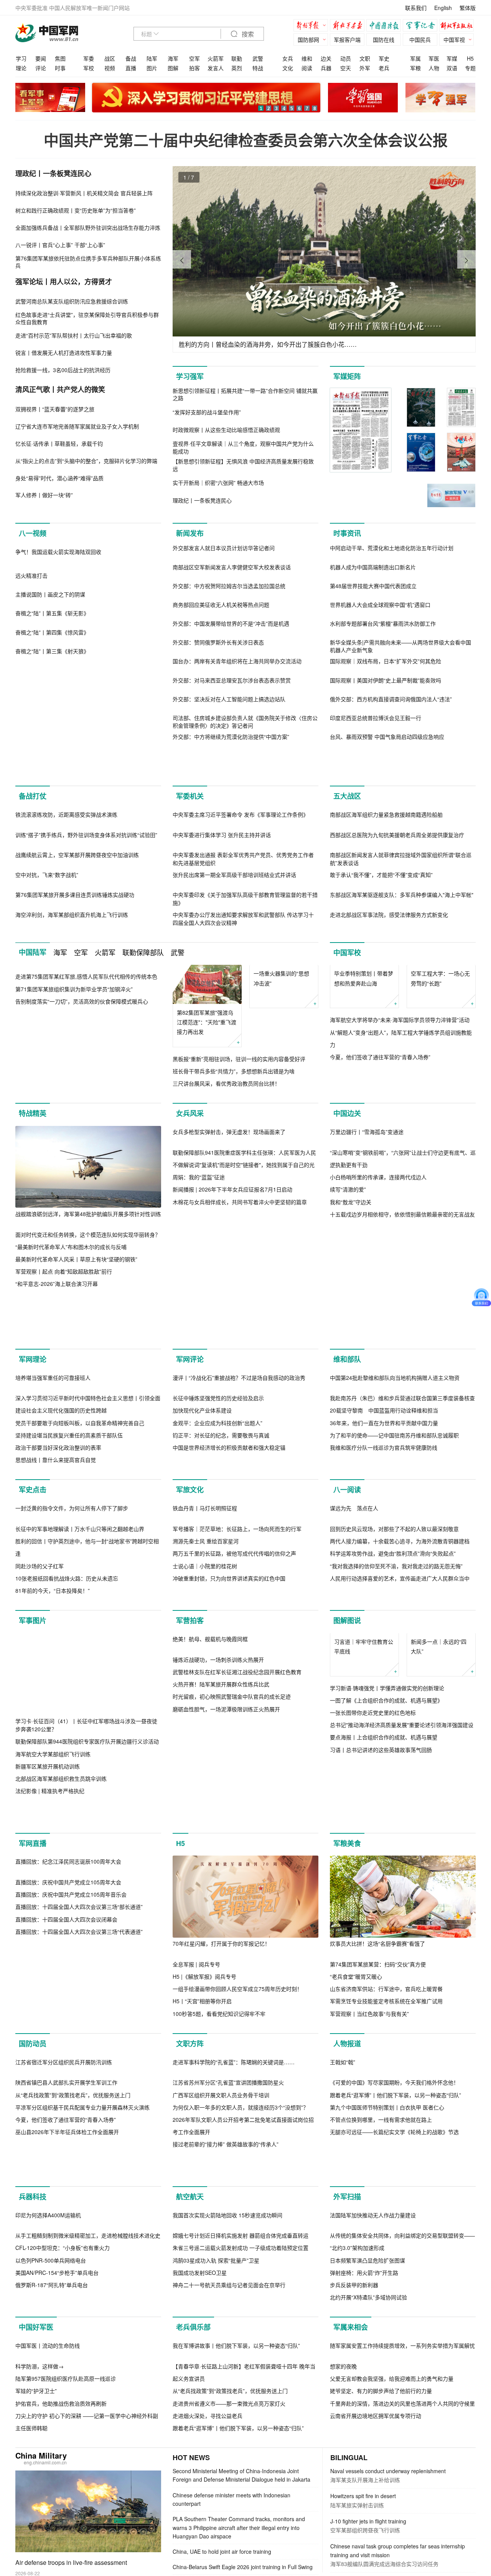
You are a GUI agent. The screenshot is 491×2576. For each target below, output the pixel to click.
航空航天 (190, 2537)
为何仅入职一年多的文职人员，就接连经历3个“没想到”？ (241, 2415)
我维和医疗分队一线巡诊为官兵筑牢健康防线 (384, 1591)
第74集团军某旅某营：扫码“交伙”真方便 (378, 2190)
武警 (258, 58)
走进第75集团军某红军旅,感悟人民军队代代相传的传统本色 (86, 1091)
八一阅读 (347, 1634)
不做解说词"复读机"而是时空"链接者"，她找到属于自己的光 (244, 1373)
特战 (258, 68)
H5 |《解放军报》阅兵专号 (204, 2202)
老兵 (384, 68)
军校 (89, 68)
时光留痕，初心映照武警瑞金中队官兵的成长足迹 (232, 2004)
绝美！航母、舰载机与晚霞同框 (210, 1946)
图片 (152, 68)
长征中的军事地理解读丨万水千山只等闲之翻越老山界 (80, 1755)
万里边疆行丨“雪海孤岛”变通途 (367, 1340)
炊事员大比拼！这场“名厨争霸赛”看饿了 (377, 2169)
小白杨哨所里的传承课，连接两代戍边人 (378, 1386)
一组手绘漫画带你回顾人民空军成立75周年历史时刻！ (237, 2215)
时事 (60, 68)
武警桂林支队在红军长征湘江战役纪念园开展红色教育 (237, 1979)
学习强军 (190, 376)
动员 (346, 58)
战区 (110, 58)
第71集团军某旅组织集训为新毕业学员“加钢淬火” (74, 1103)
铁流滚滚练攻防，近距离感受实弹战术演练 (66, 847)
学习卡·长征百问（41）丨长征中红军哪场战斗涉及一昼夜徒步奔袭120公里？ (86, 1951)
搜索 (247, 34)
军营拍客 (190, 1846)
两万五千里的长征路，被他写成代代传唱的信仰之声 (234, 1779)
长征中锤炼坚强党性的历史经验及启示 (218, 1542)
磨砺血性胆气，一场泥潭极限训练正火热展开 (226, 2017)
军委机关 (190, 829)
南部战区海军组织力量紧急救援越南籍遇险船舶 (386, 847)
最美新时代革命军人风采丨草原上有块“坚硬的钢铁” (76, 1386)
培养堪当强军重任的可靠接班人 (53, 1521)
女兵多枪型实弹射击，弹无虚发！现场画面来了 (229, 1340)
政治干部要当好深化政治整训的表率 (58, 1591)
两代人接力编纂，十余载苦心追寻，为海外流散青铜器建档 (400, 1767)
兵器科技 (33, 2537)
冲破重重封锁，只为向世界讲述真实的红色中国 (229, 1804)
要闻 (41, 58)
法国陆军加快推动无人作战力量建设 (373, 2555)
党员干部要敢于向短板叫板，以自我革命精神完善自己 (80, 1567)
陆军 (152, 58)
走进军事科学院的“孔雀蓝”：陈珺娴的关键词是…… (234, 2370)
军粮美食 (347, 2069)
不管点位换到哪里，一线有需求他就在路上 (381, 2427)
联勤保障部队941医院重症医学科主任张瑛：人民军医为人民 (244, 1361)
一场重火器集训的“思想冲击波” (281, 1131)
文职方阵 (190, 2269)
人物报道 (347, 2269)
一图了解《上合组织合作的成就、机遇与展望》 (386, 1926)
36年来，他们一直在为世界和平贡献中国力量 (384, 1567)
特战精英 (33, 1240)
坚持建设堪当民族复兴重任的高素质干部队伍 (69, 1579)
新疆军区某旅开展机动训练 (48, 1992)
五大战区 (347, 829)
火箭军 (216, 58)
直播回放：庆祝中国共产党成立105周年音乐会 (71, 2120)
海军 (173, 58)
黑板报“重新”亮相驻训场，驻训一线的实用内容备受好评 (239, 1173)
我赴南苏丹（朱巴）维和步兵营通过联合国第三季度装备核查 (402, 1542)
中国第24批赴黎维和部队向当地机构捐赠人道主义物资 (395, 1521)
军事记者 (422, 26)
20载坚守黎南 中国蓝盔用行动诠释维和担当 (384, 1554)
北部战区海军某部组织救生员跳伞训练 (61, 2004)
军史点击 (33, 1634)
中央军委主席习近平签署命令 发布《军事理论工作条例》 (241, 929)
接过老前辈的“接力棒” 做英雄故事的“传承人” (226, 2452)
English (443, 8)
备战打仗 (33, 829)
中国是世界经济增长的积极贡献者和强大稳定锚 (229, 1591)
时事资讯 (347, 533)
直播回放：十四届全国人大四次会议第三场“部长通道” (79, 2133)
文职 (365, 58)
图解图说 (347, 1846)
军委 (89, 58)
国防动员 (33, 2269)
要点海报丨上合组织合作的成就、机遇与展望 (384, 1963)
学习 (21, 58)
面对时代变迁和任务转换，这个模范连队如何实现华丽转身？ (88, 1361)
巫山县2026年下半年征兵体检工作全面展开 (67, 2440)
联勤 (237, 58)
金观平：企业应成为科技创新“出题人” (217, 1567)
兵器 (326, 68)
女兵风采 (190, 1240)
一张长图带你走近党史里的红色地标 (373, 1938)
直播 (131, 68)
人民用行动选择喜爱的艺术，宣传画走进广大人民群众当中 (400, 1804)
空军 (194, 58)
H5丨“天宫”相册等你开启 (202, 2227)
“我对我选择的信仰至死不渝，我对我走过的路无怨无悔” (396, 1792)
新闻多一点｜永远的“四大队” (439, 1872)
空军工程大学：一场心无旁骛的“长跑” (440, 1093)
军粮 (415, 68)
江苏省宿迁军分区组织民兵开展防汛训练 (64, 2370)
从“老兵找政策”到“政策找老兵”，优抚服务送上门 (73, 2403)
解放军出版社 (458, 26)
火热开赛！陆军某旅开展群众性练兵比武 (221, 1992)
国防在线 (384, 40)
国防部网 (308, 40)
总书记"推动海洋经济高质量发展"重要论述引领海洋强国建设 (402, 1951)
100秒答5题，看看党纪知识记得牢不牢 (219, 2239)
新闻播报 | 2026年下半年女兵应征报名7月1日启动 (232, 1398)
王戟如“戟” (343, 2370)
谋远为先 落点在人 (354, 1734)
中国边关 (347, 1240)
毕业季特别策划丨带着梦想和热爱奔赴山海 (364, 1131)
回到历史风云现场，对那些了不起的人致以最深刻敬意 (394, 1755)
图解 (173, 68)
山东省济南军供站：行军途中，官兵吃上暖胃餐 (386, 2215)
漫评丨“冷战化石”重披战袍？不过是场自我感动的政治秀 (239, 1521)
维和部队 (347, 1503)
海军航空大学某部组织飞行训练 (53, 1979)
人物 (434, 68)
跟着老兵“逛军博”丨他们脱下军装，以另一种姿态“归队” (395, 2403)
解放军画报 (349, 26)
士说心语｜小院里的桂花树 (205, 1792)
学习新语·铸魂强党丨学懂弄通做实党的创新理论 (387, 1913)
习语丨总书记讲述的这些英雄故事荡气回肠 (381, 1975)
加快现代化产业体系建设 (202, 1554)
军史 (384, 58)
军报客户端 (347, 40)
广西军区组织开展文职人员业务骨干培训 (221, 2403)
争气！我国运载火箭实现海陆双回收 (58, 634)
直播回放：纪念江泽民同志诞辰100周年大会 (68, 2087)
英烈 (237, 68)
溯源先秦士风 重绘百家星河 (206, 1767)
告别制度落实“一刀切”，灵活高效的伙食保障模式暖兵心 (82, 1116)
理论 (21, 68)
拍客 (194, 68)
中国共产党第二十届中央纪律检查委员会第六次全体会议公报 (246, 140)
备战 (131, 58)
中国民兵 (420, 40)
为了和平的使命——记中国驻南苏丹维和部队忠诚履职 (394, 1579)
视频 (110, 68)
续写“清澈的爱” (348, 1398)
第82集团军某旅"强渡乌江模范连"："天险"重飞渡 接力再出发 (207, 1136)
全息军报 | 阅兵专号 (196, 2190)
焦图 (60, 58)
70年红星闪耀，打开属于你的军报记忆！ (221, 2169)
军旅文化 (190, 1634)
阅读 (307, 68)
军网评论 (190, 1503)
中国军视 (454, 40)
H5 (470, 58)
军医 (434, 58)
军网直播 (33, 2069)
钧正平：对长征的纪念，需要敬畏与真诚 (221, 1579)
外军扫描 (347, 2537)
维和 (307, 58)
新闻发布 (190, 533)
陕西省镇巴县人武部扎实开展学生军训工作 (66, 2390)
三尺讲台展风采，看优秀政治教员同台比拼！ (226, 1198)
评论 (41, 68)
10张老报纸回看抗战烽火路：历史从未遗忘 (67, 1804)
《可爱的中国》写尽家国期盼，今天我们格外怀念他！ (394, 2390)
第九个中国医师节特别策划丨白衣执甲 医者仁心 (387, 2415)
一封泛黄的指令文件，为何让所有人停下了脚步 (72, 1734)
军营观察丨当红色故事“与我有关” (369, 2239)
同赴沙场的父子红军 (40, 1791)
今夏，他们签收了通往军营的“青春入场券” (380, 1210)
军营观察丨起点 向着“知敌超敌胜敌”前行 (64, 1398)
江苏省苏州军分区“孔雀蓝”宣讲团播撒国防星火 (228, 2390)
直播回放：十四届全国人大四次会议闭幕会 (66, 2145)
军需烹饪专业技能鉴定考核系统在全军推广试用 (386, 2227)
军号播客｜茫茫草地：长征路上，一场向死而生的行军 (237, 1755)
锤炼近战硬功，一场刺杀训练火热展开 (218, 1967)
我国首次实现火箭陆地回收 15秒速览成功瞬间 (227, 2555)
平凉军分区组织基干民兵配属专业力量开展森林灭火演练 (82, 2415)
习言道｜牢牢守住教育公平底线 (364, 1872)
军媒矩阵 (347, 376)
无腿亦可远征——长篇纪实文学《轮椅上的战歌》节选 (394, 2440)
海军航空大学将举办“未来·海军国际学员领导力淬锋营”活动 (400, 1173)
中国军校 (347, 1067)
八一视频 (33, 533)
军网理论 (33, 1503)
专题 (470, 68)
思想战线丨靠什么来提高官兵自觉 (56, 1604)
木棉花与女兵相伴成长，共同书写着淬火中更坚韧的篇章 (240, 1411)
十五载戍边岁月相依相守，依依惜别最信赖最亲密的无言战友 (402, 1422)
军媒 (452, 58)
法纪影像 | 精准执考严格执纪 (50, 2017)
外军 (365, 68)
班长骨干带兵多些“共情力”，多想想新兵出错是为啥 (234, 1185)
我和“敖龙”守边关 (351, 1410)
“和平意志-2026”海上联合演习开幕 (57, 1411)
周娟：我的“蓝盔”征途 (199, 1386)
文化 (288, 68)
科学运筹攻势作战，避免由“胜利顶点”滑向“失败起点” (393, 1779)
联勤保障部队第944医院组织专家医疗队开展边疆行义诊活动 (87, 1967)
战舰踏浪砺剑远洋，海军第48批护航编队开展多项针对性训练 (88, 1340)
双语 (452, 68)
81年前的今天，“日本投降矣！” (53, 1816)
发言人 (216, 68)
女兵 (288, 58)
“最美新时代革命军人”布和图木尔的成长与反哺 (71, 1373)
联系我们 (416, 8)
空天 (346, 68)
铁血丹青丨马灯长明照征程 (205, 1734)
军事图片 (33, 1846)
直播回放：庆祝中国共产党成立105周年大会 (68, 2108)
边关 (326, 58)
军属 (415, 58)
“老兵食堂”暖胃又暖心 (356, 2202)
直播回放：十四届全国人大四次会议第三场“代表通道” (79, 2157)
